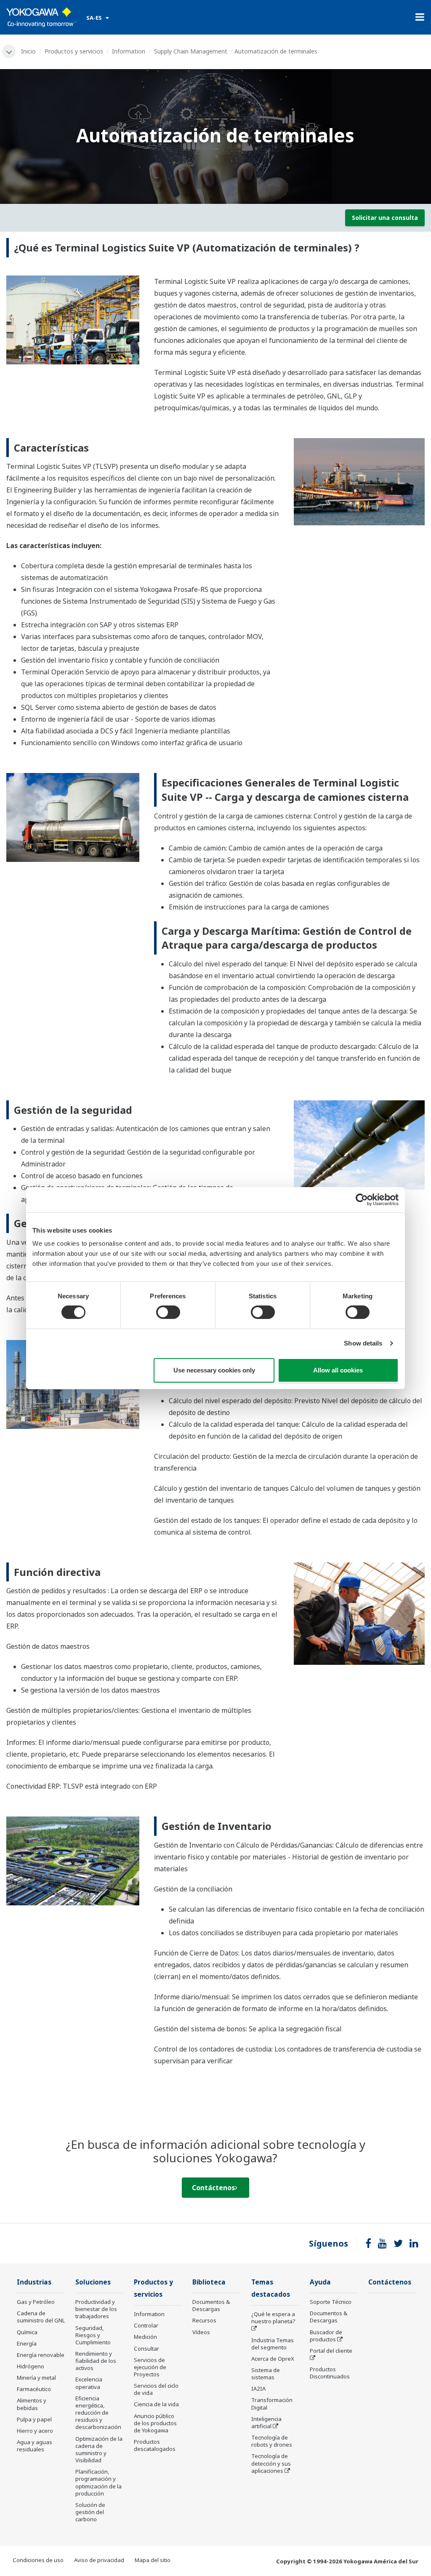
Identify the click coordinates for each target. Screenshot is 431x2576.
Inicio (28, 51)
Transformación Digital (272, 2403)
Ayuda (320, 2282)
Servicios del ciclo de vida (156, 2389)
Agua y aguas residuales (35, 2446)
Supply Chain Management (191, 51)
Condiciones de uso (38, 2560)
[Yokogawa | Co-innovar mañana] (41, 17)
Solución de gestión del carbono (90, 2512)
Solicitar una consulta (385, 218)
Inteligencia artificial (266, 2422)
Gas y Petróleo (36, 2302)
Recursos (204, 2320)
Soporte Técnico (331, 2302)
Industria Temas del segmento (273, 2344)
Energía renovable (41, 2355)
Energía (27, 2343)
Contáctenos (213, 2188)
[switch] (168, 1312)
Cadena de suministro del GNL (41, 2317)
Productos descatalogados (155, 2445)
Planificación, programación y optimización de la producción (98, 2482)
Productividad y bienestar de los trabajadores (96, 2309)
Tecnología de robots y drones (272, 2441)
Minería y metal (36, 2378)
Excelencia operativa (89, 2383)
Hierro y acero (35, 2431)
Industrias (34, 2282)
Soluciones (93, 2282)
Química (27, 2332)
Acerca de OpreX (273, 2359)
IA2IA (258, 2389)
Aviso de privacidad (99, 2560)
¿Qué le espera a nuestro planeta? (273, 2318)
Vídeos (201, 2332)
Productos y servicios (74, 51)
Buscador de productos (326, 2336)
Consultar (146, 2349)
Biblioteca (209, 2282)
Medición (145, 2337)
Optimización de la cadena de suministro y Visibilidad (99, 2449)
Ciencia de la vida (156, 2404)
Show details (363, 1343)
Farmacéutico (34, 2389)
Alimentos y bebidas (32, 2404)
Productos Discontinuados (330, 2373)
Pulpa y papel (34, 2419)
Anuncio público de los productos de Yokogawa (155, 2423)
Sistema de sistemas (266, 2374)
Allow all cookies (338, 1370)
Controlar (146, 2325)
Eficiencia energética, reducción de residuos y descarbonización (98, 2413)
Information (129, 51)
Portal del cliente (331, 2351)
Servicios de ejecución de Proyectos (150, 2367)
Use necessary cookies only (214, 1370)
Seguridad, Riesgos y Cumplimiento (93, 2335)
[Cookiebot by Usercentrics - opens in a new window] (362, 1199)
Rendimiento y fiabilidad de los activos (96, 2361)
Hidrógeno (31, 2366)
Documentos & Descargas (211, 2305)
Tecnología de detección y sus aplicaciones (271, 2463)
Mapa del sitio (153, 2560)
